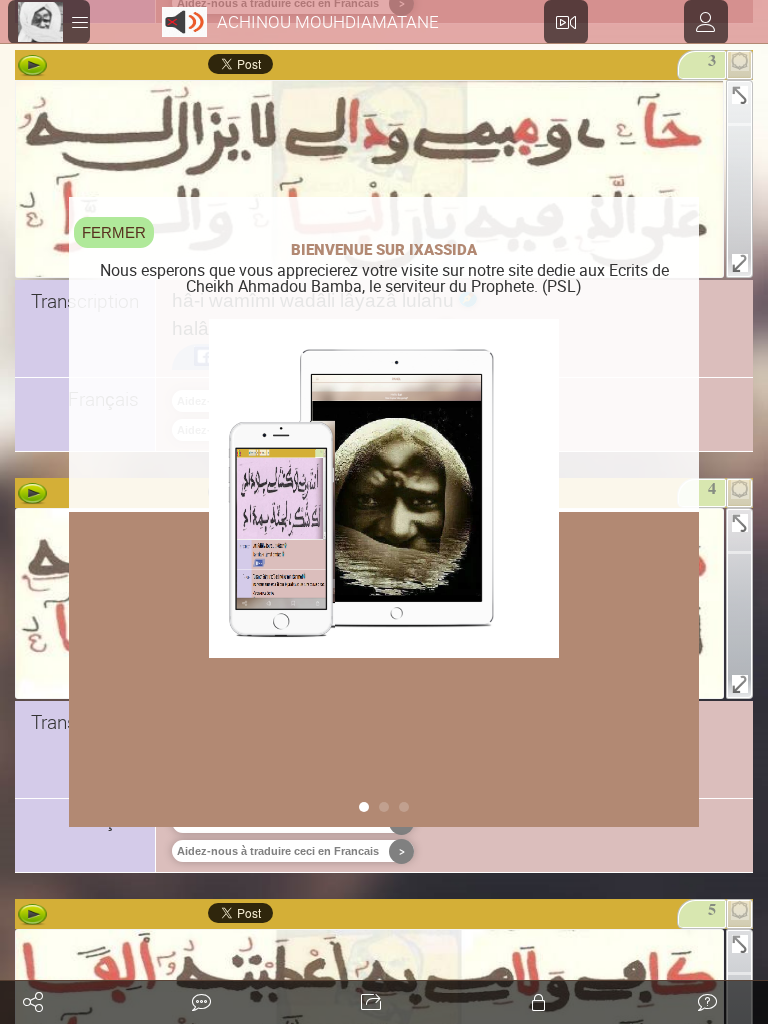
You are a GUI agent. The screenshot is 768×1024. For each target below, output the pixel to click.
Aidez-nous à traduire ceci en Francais (278, 851)
